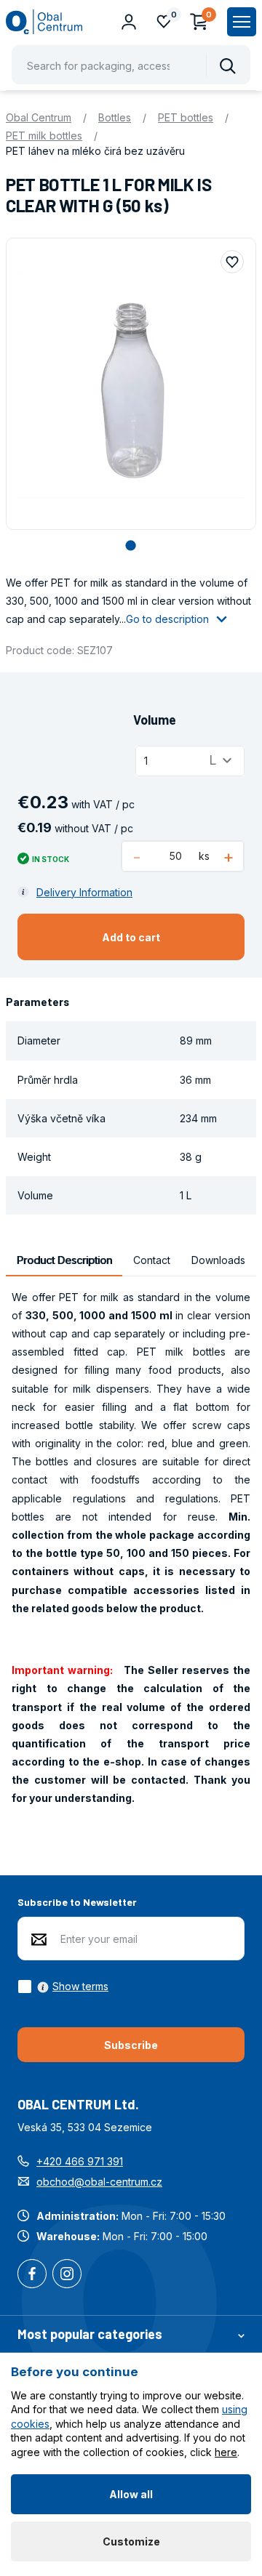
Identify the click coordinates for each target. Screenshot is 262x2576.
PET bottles (186, 117)
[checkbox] (63, 1987)
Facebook (32, 2275)
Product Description (64, 1260)
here (226, 2452)
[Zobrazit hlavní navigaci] (242, 22)
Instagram (67, 2275)
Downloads (218, 1260)
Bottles (115, 117)
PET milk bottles (44, 136)
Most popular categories (90, 2334)
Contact (152, 1260)
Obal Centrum (39, 117)
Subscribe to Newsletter (77, 1902)
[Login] (129, 22)
